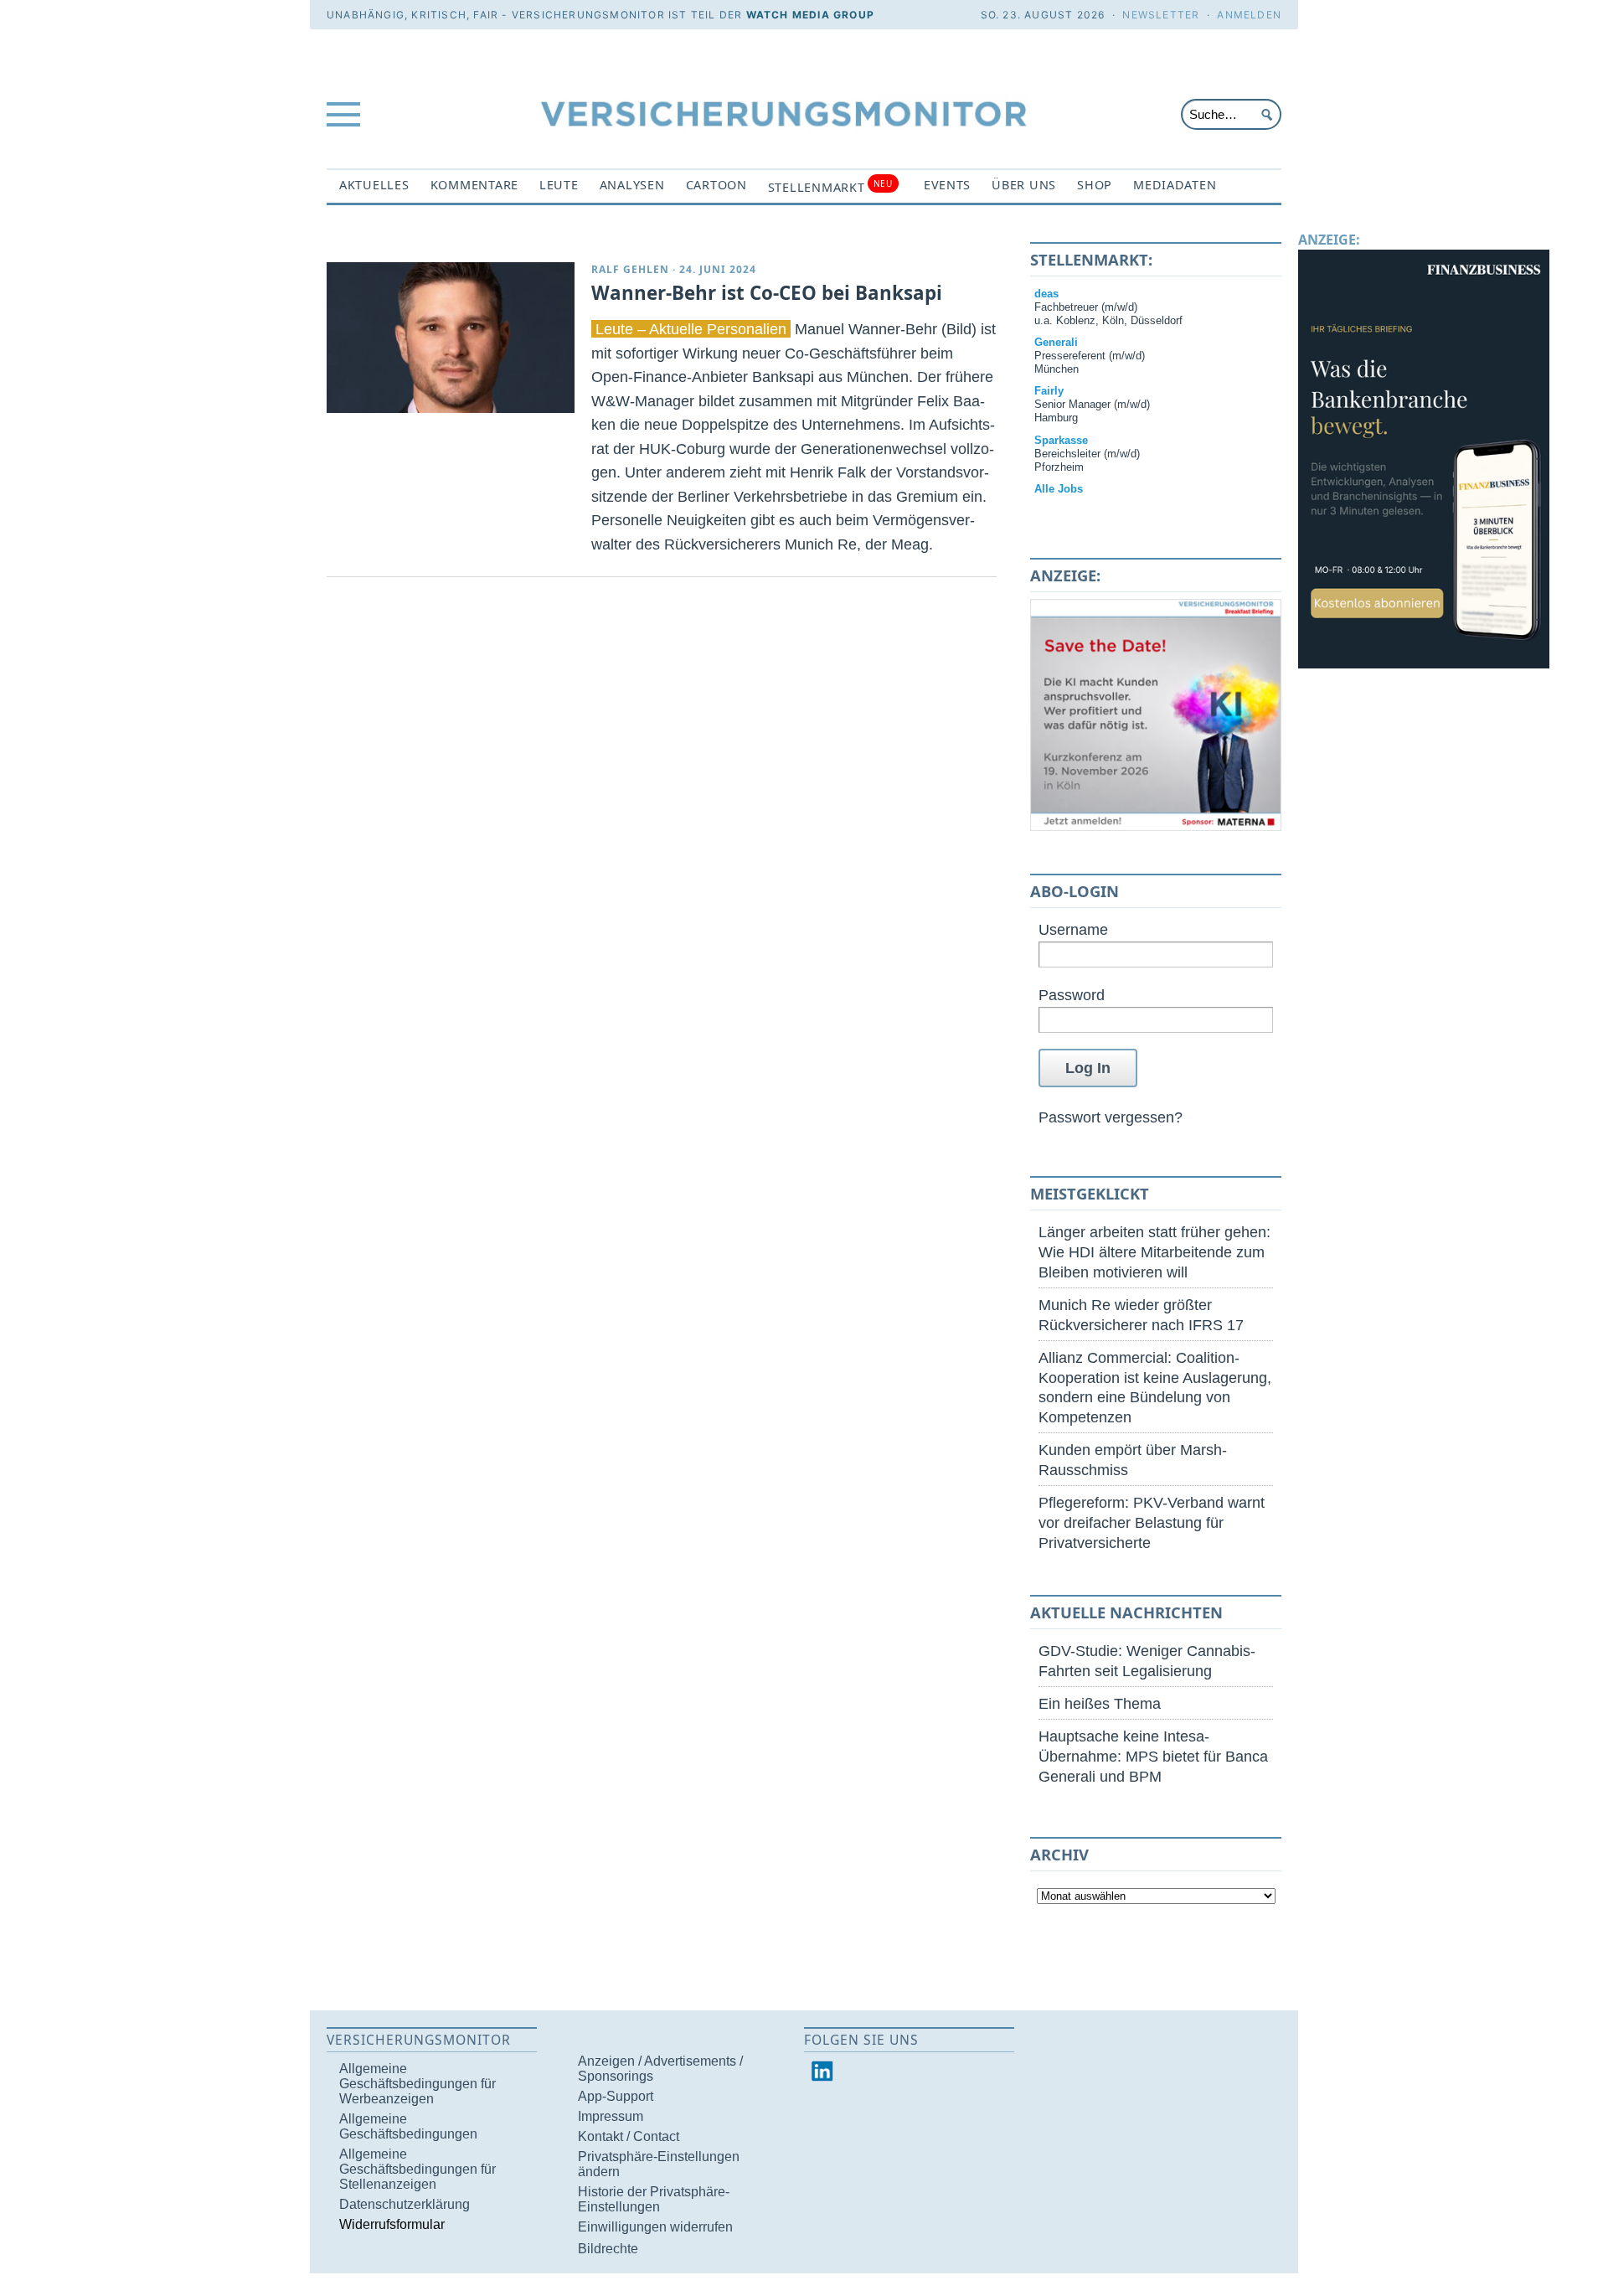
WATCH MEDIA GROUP (810, 15)
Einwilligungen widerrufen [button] (655, 2227)
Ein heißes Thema (1100, 1703)
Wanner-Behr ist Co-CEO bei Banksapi (767, 293)
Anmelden (1249, 15)
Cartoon (716, 185)
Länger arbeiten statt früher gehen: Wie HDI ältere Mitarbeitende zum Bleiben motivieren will (1154, 1252)
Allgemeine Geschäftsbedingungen (408, 2126)
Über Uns (1024, 185)
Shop (1095, 185)
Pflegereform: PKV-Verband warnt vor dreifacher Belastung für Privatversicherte (1152, 1522)
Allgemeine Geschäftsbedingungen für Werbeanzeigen (417, 2084)
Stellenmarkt (830, 186)
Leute (559, 185)
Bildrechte (608, 2249)
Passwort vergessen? (1111, 1117)
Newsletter (1161, 15)
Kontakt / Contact (629, 2136)
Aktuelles (374, 185)
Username (1073, 929)
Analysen (632, 185)
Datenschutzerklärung (405, 2204)
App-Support (616, 2096)
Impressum (611, 2116)
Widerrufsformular (392, 2224)
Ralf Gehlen (630, 269)
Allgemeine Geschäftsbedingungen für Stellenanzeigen (417, 2169)
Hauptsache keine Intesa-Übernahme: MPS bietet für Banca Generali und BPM (1153, 1756)
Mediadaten (1175, 185)
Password (1072, 995)
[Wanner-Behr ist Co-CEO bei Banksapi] (451, 338)
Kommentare (474, 185)
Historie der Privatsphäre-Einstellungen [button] (654, 2199)
